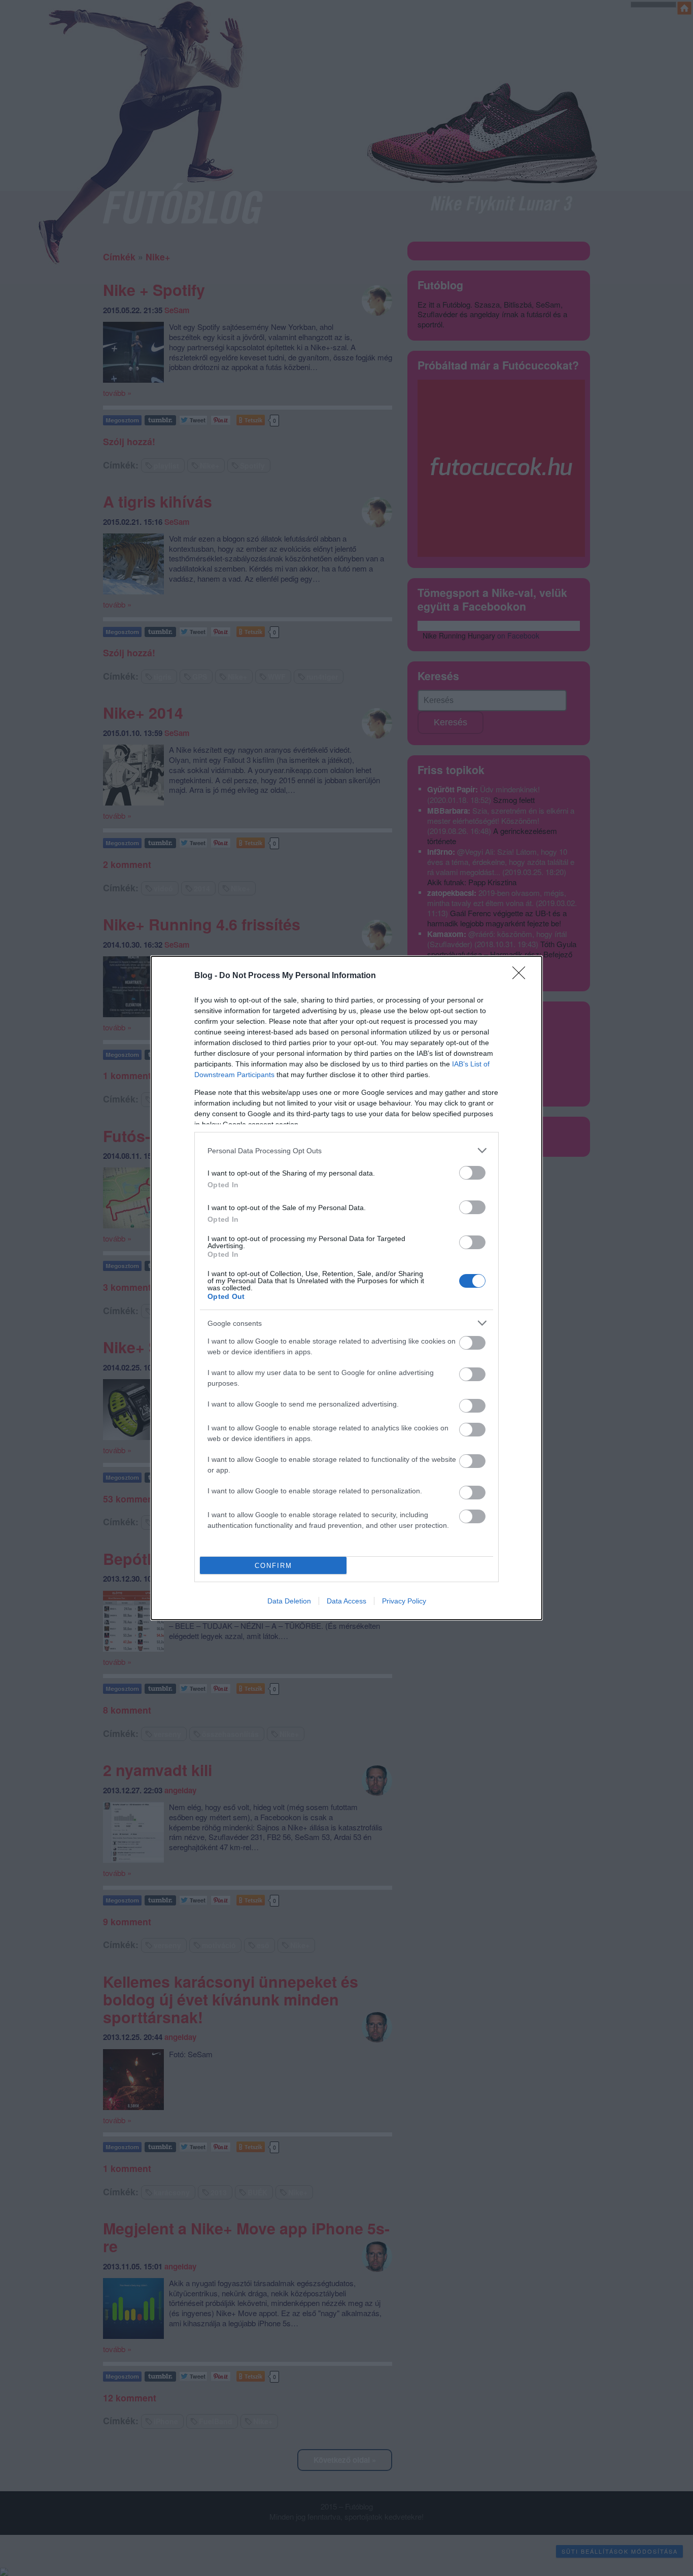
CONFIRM (273, 1566)
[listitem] (346, 1150)
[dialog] (346, 1288)
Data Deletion (289, 1601)
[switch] (472, 1173)
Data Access (346, 1601)
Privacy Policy (404, 1601)
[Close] (522, 976)
